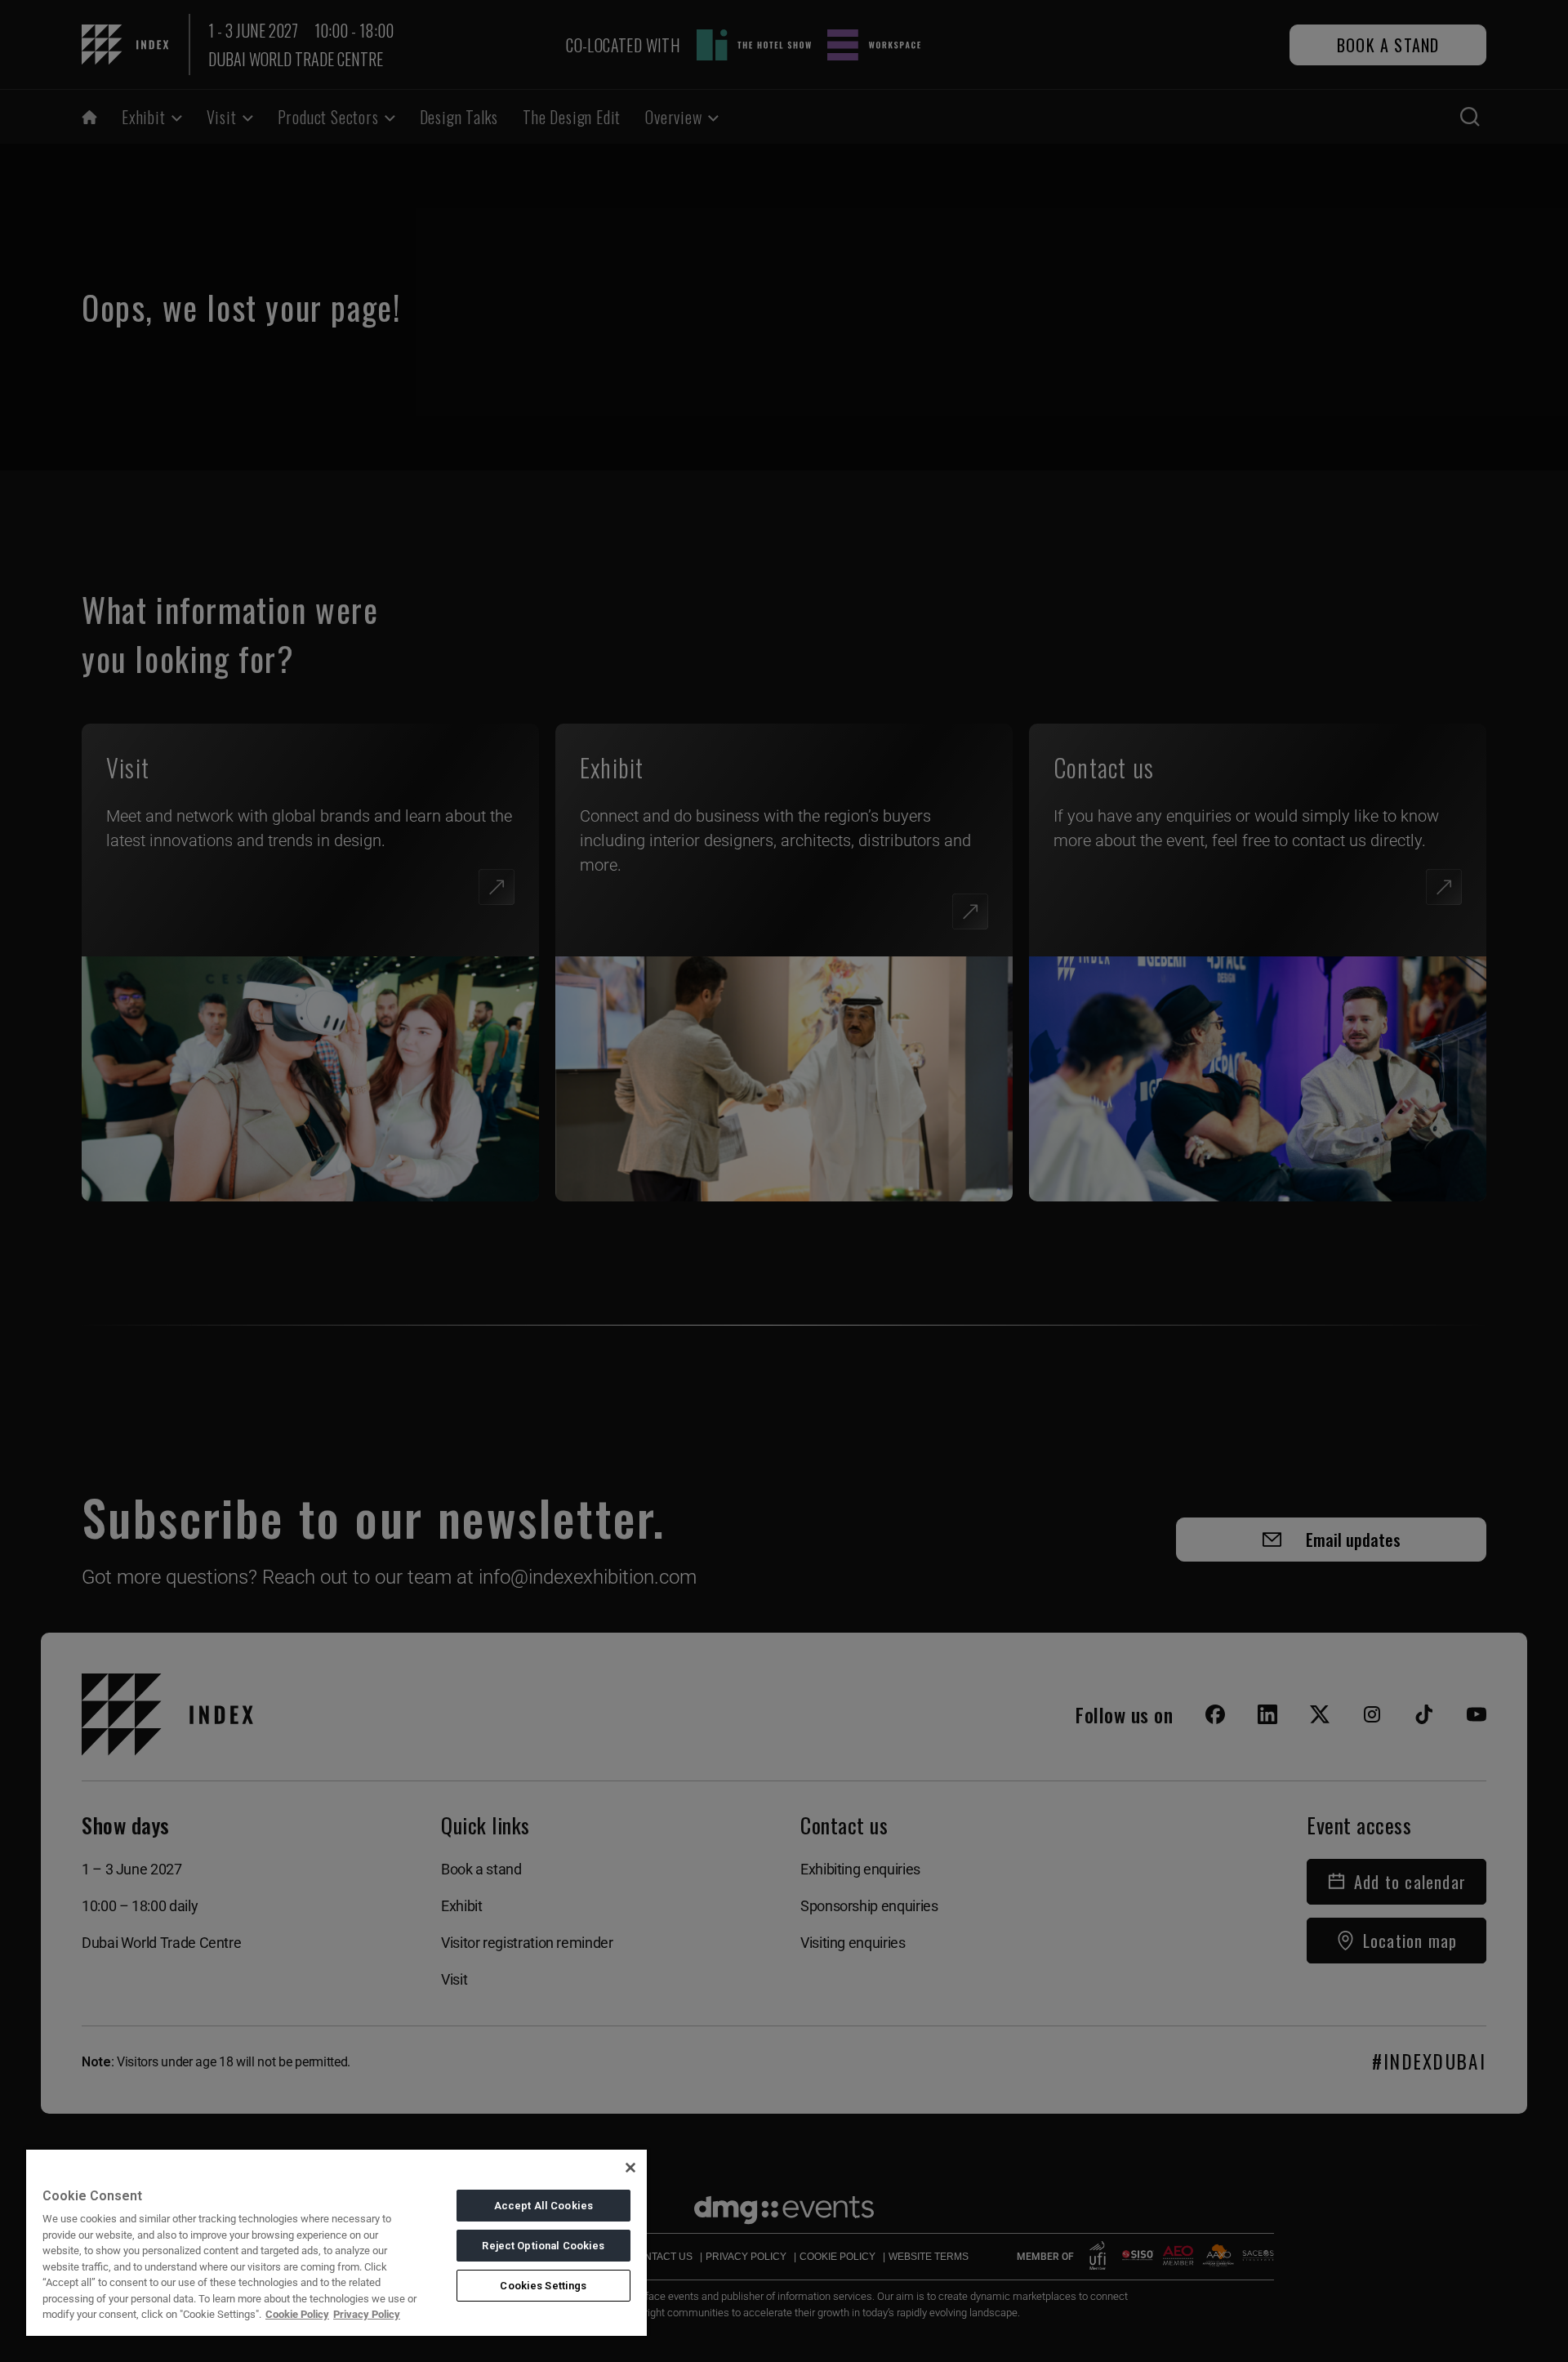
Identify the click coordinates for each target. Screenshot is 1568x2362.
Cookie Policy (297, 2314)
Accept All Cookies (543, 2206)
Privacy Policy (367, 2314)
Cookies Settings (543, 2286)
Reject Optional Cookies (543, 2246)
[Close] (630, 2168)
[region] (336, 2242)
